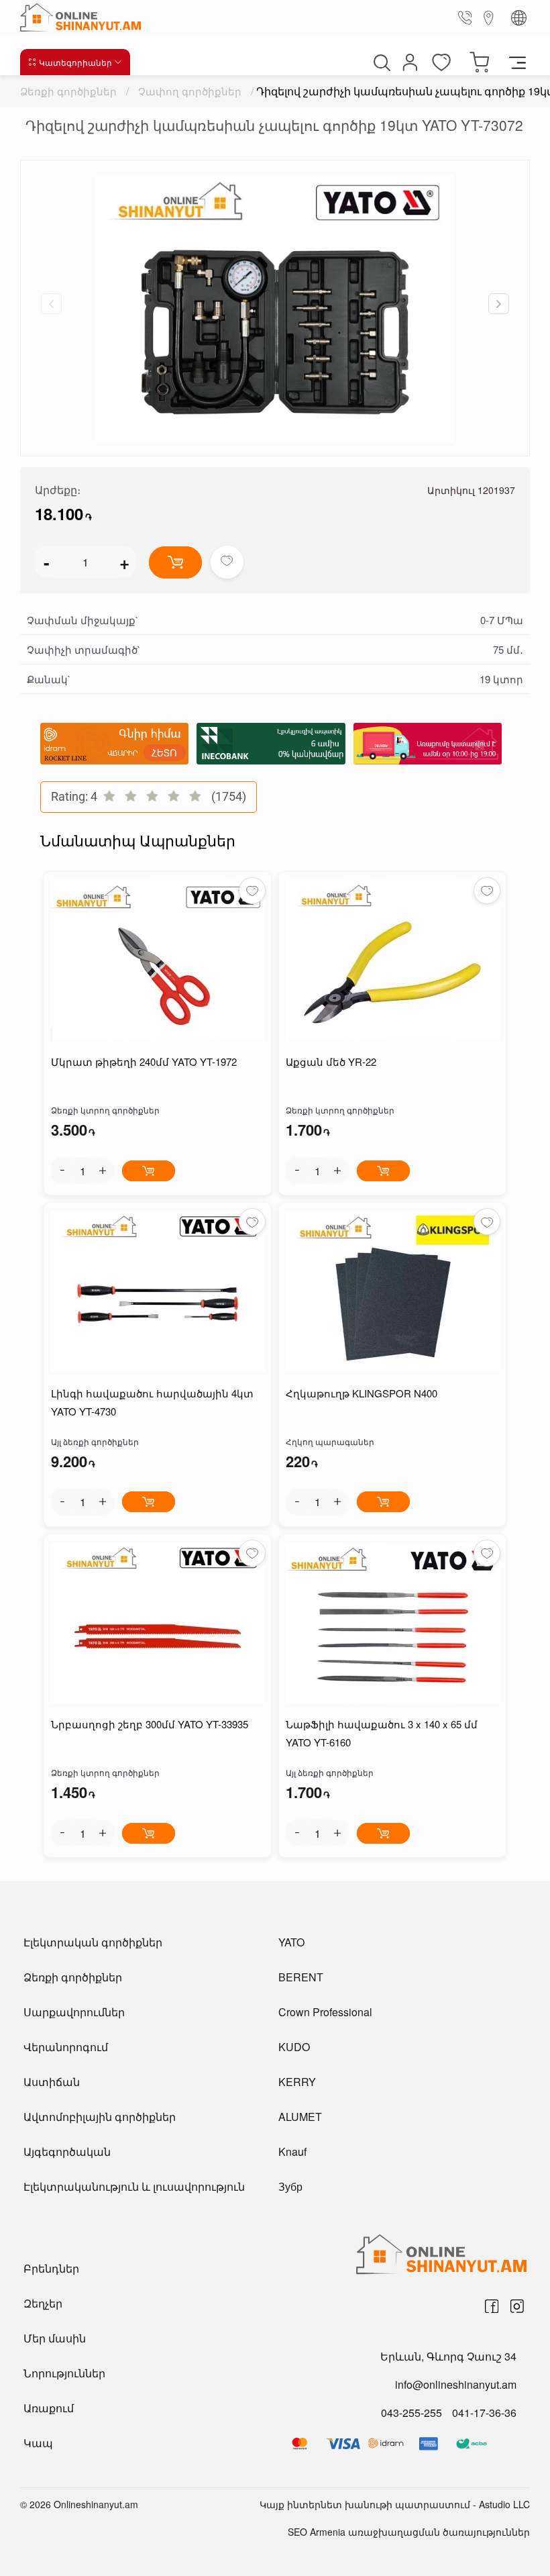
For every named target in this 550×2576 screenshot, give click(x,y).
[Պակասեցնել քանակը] (62, 1171)
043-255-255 (411, 2413)
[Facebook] (492, 2306)
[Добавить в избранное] (227, 562)
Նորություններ (64, 2373)
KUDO (294, 2047)
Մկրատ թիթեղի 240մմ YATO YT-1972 (144, 1061)
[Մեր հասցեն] (489, 17)
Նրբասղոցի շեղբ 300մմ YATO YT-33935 (150, 1724)
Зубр (290, 2186)
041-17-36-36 (484, 2413)
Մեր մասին (55, 2338)
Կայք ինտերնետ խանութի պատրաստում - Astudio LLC (395, 2504)
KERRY (297, 2082)
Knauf (292, 2151)
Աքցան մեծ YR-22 (331, 1061)
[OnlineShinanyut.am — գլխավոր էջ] (84, 17)
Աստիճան (52, 2082)
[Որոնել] (380, 62)
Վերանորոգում (66, 2047)
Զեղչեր (43, 2303)
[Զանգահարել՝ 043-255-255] (467, 17)
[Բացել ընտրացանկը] (517, 62)
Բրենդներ (51, 2268)
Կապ (38, 2443)
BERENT (301, 1977)
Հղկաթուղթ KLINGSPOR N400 (362, 1393)
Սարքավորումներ (74, 2012)
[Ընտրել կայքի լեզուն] (519, 18)
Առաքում (49, 2408)
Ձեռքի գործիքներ (68, 91)
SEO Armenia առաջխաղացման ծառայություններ (409, 2532)
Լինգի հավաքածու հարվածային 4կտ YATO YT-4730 (152, 1402)
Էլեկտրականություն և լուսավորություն (134, 2186)
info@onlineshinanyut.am (456, 2384)
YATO (291, 1942)
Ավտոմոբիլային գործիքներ (100, 2117)
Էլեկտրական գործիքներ (93, 1942)
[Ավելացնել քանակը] (103, 1171)
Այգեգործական (67, 2151)
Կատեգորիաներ (75, 62)
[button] (499, 304)
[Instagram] (517, 2306)
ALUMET (300, 2117)
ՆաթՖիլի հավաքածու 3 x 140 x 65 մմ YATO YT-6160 (382, 1733)
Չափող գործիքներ (190, 91)
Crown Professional (325, 2012)
